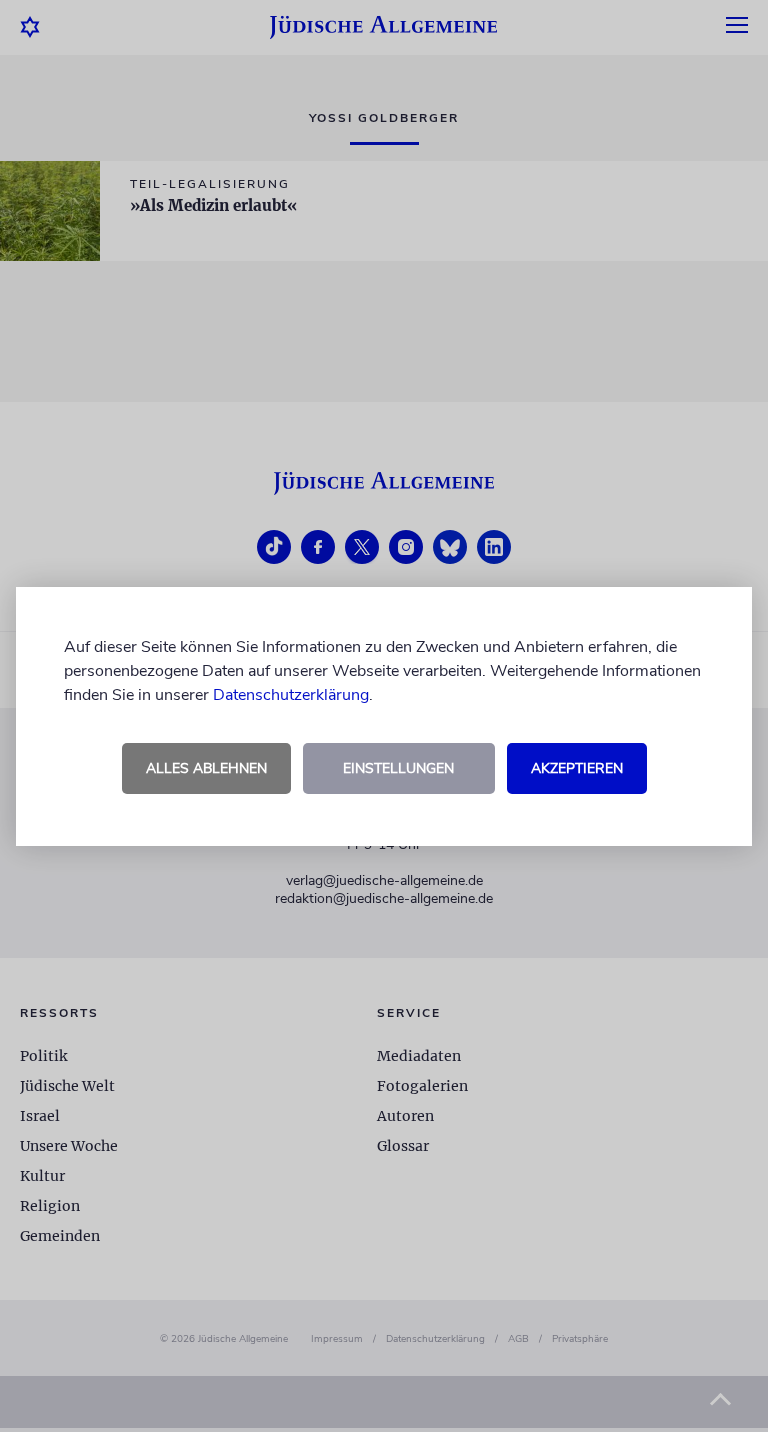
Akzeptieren (577, 768)
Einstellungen (398, 768)
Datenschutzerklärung (291, 695)
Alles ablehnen (206, 768)
